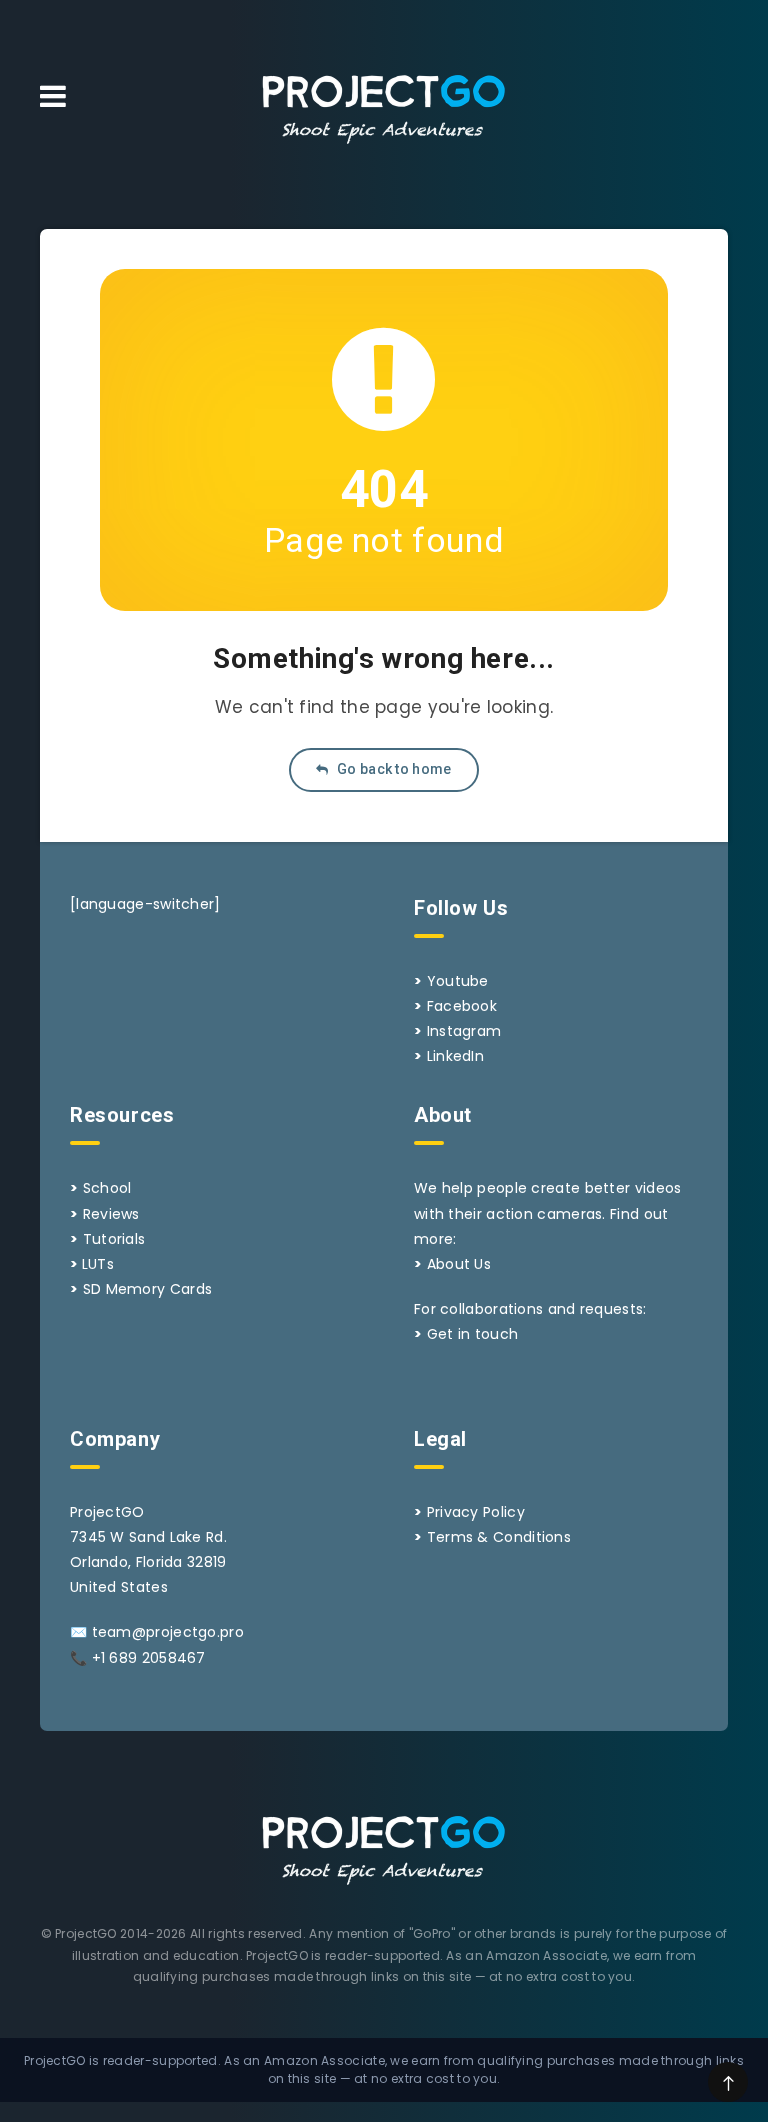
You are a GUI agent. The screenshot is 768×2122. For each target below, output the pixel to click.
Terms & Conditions (499, 1537)
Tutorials (114, 1239)
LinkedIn (455, 1056)
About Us (459, 1264)
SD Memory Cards (148, 1289)
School (107, 1188)
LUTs (98, 1264)
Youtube (458, 981)
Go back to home (393, 769)
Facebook (462, 1006)
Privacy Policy (476, 1512)
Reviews (111, 1214)
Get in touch (473, 1334)
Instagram (464, 1031)
